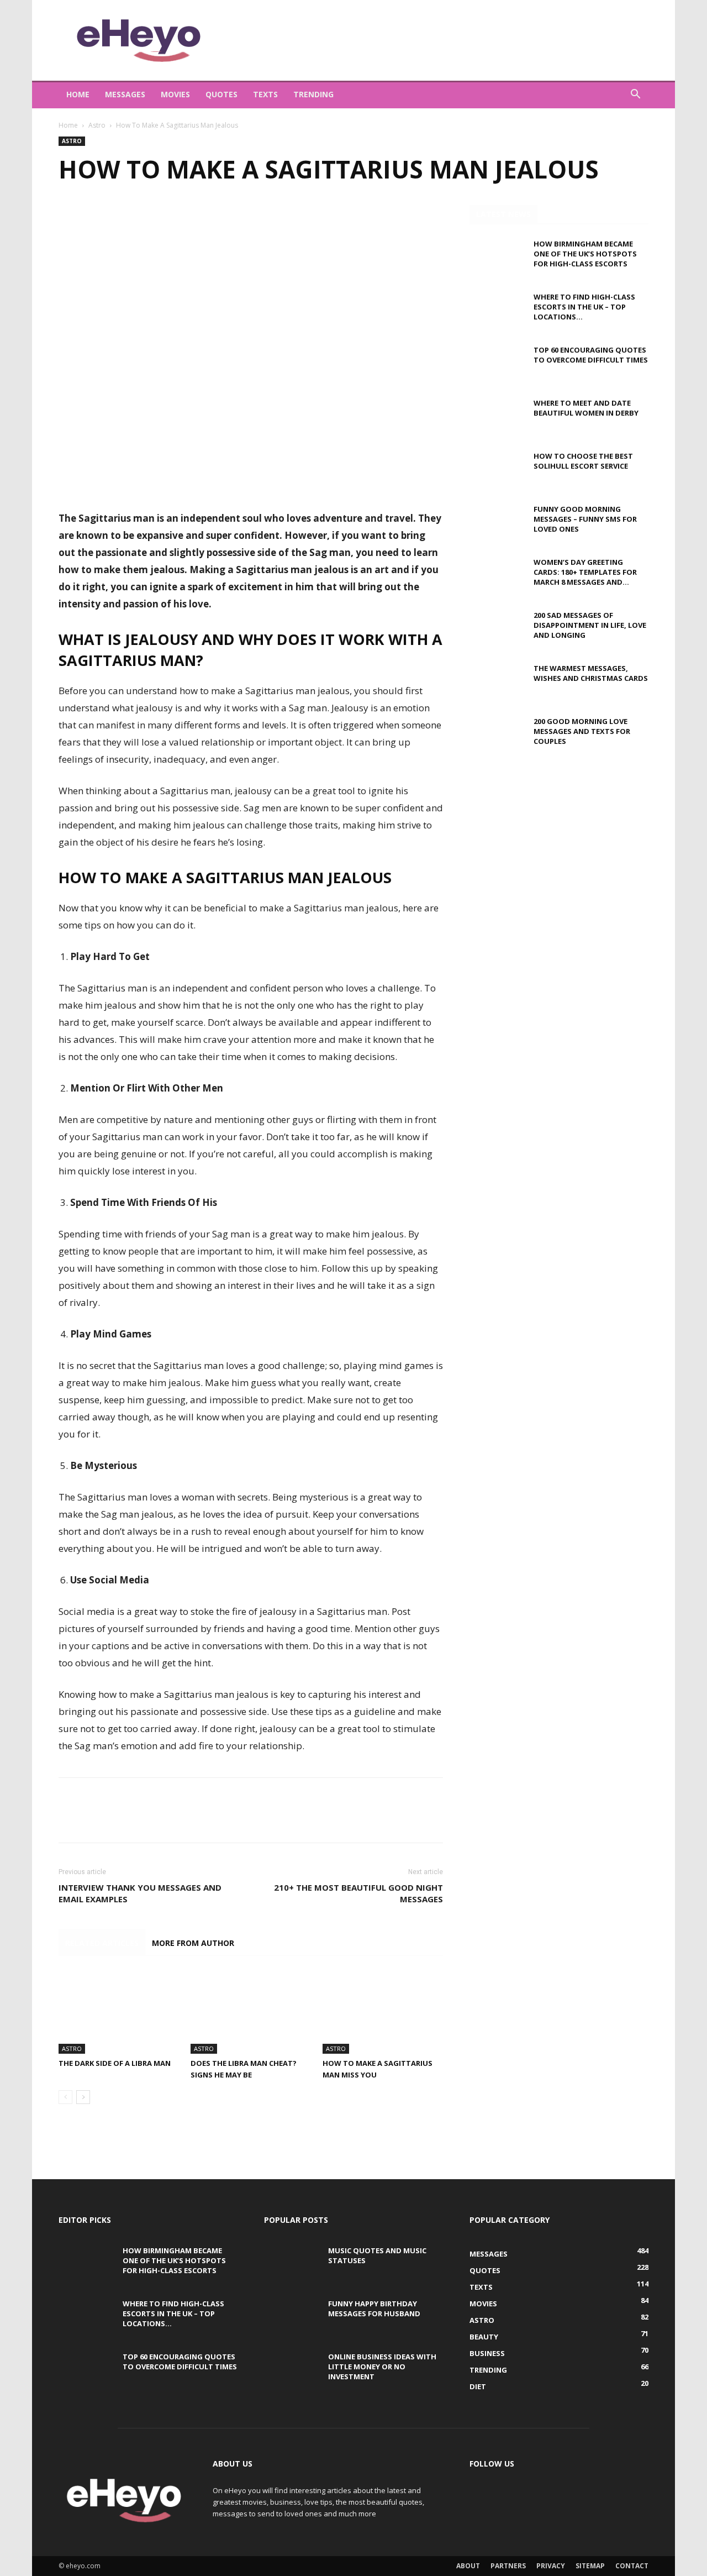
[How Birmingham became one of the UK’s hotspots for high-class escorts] (497, 258)
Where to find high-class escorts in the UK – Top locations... (584, 307)
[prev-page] (65, 2097)
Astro (97, 125)
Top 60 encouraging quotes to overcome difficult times (591, 355)
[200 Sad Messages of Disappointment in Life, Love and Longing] (497, 629)
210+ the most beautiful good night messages (358, 1893)
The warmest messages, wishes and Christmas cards (591, 673)
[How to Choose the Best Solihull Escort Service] (497, 470)
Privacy (551, 2566)
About (468, 2566)
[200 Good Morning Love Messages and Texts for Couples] (497, 736)
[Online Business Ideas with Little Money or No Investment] (292, 2371)
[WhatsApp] (146, 216)
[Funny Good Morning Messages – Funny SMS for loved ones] (497, 523)
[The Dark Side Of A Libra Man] (119, 2012)
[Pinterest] (120, 216)
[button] (635, 95)
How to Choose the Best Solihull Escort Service (583, 461)
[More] (172, 216)
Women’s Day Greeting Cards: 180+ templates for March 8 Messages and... (585, 572)
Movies (175, 94)
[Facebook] (70, 216)
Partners (508, 2566)
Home (78, 94)
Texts (265, 94)
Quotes (221, 94)
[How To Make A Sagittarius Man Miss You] (383, 2012)
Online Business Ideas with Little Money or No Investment (382, 2367)
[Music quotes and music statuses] (292, 2265)
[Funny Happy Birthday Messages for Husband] (292, 2318)
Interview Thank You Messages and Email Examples (140, 1893)
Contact (632, 2566)
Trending (313, 94)
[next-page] (83, 2097)
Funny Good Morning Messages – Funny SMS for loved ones (585, 519)
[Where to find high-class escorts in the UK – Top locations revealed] (497, 311)
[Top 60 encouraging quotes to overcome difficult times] (497, 364)
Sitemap (590, 2566)
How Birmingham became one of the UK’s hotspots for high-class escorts (585, 254)
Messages (125, 94)
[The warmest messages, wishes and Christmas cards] (497, 683)
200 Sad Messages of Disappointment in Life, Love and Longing (590, 625)
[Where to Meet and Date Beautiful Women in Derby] (497, 417)
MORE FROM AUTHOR (193, 1943)
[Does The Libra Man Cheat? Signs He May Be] (251, 2012)
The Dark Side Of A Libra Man (115, 2063)
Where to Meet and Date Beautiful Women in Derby (586, 408)
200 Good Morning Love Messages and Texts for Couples (582, 731)
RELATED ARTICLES (102, 1943)
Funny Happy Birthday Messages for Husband (374, 2309)
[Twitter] (95, 216)
